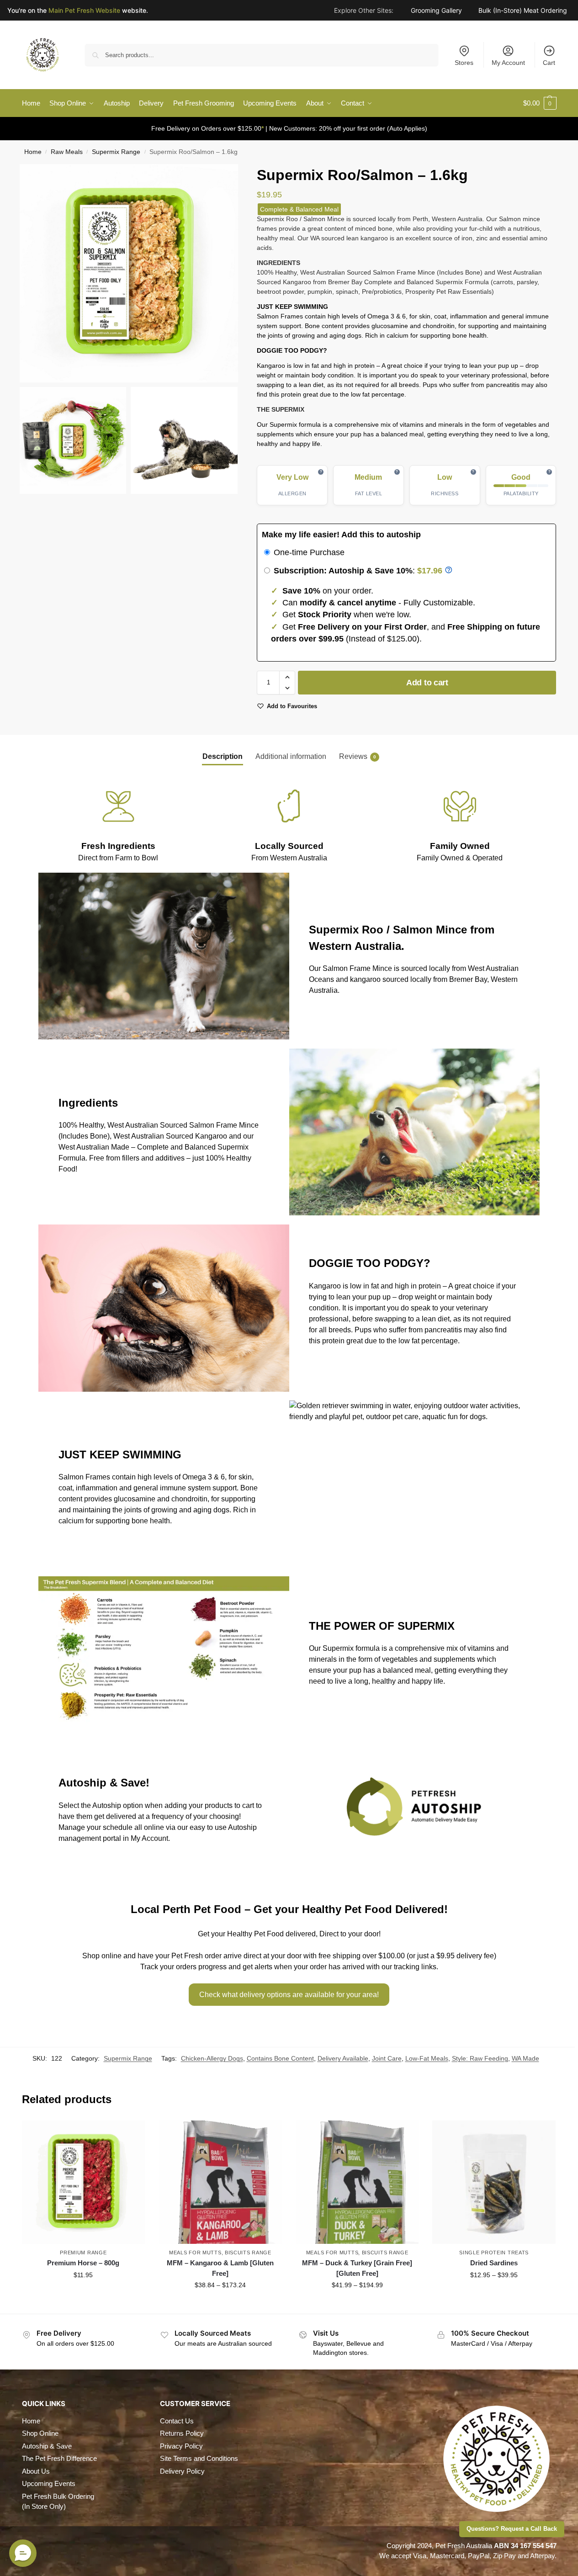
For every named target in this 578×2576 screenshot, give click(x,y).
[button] (540, 103)
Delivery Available (343, 2058)
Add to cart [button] (83, 2295)
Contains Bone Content (280, 2058)
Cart (549, 63)
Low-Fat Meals (427, 2058)
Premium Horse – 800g (83, 2263)
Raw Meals (67, 152)
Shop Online (40, 2433)
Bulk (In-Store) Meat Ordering (523, 12)
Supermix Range (116, 152)
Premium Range (83, 2253)
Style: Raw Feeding (480, 2058)
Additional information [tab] (291, 756)
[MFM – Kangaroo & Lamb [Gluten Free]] (220, 2182)
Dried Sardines (494, 2263)
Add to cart (427, 683)
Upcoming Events (49, 2483)
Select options (220, 2305)
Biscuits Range (248, 2253)
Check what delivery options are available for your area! (289, 1995)
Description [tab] (223, 756)
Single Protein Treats (494, 2253)
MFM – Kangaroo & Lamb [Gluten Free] (220, 2268)
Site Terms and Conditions (199, 2458)
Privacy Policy (181, 2446)
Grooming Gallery (436, 12)
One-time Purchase (308, 552)
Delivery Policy (182, 2471)
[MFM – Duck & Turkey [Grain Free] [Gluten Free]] (357, 2182)
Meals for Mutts (195, 2253)
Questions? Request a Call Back (512, 2529)
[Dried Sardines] (494, 2182)
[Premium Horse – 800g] (84, 2182)
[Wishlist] (131, 2134)
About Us (36, 2471)
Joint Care (387, 2058)
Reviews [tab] (358, 756)
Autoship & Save (47, 2446)
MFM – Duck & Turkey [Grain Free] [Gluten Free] (357, 2268)
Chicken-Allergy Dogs (212, 2058)
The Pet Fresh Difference (59, 2458)
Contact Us (177, 2421)
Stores (464, 63)
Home (33, 152)
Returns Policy (182, 2433)
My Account (508, 63)
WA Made (525, 2058)
